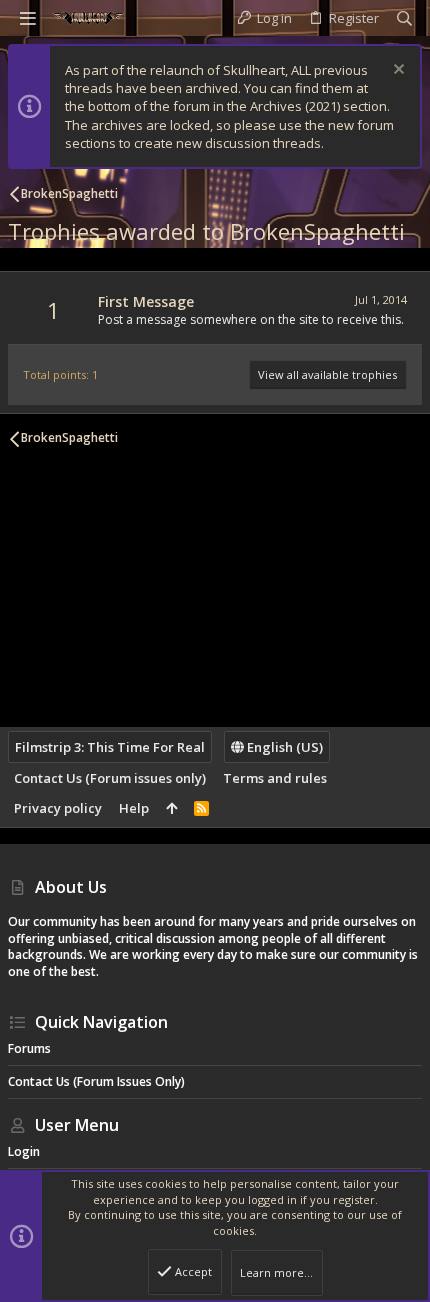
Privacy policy (58, 808)
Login (24, 1151)
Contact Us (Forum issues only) (110, 778)
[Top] (171, 808)
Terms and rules (275, 778)
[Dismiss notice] (396, 71)
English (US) (283, 747)
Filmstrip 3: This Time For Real (110, 747)
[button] (28, 18)
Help (134, 808)
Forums (29, 1048)
